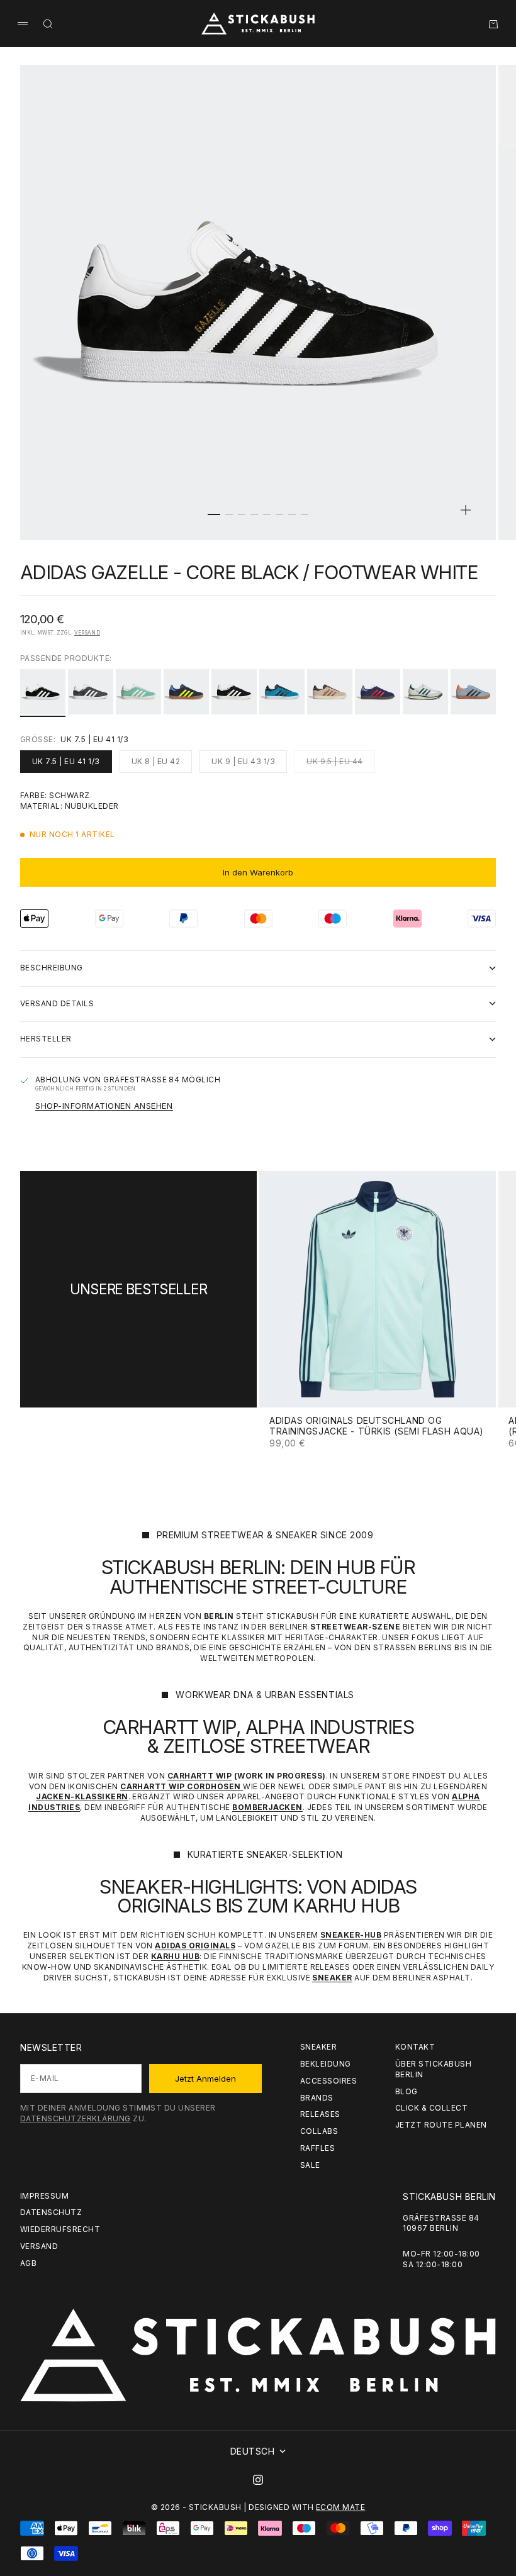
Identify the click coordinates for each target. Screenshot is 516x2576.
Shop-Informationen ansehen (104, 1106)
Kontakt (415, 2047)
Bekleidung (326, 2064)
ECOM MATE (340, 2507)
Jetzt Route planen (441, 2125)
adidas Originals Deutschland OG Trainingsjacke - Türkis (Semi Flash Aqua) (377, 1427)
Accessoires (328, 2081)
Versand (87, 633)
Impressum (44, 2196)
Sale (310, 2165)
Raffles (317, 2148)
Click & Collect (431, 2108)
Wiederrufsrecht (60, 2229)
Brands (317, 2098)
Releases (320, 2114)
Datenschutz (51, 2212)
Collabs (319, 2131)
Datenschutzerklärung (76, 2118)
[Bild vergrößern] (466, 510)
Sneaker (318, 2047)
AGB (28, 2263)
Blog (407, 2091)
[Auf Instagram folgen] (258, 2480)
